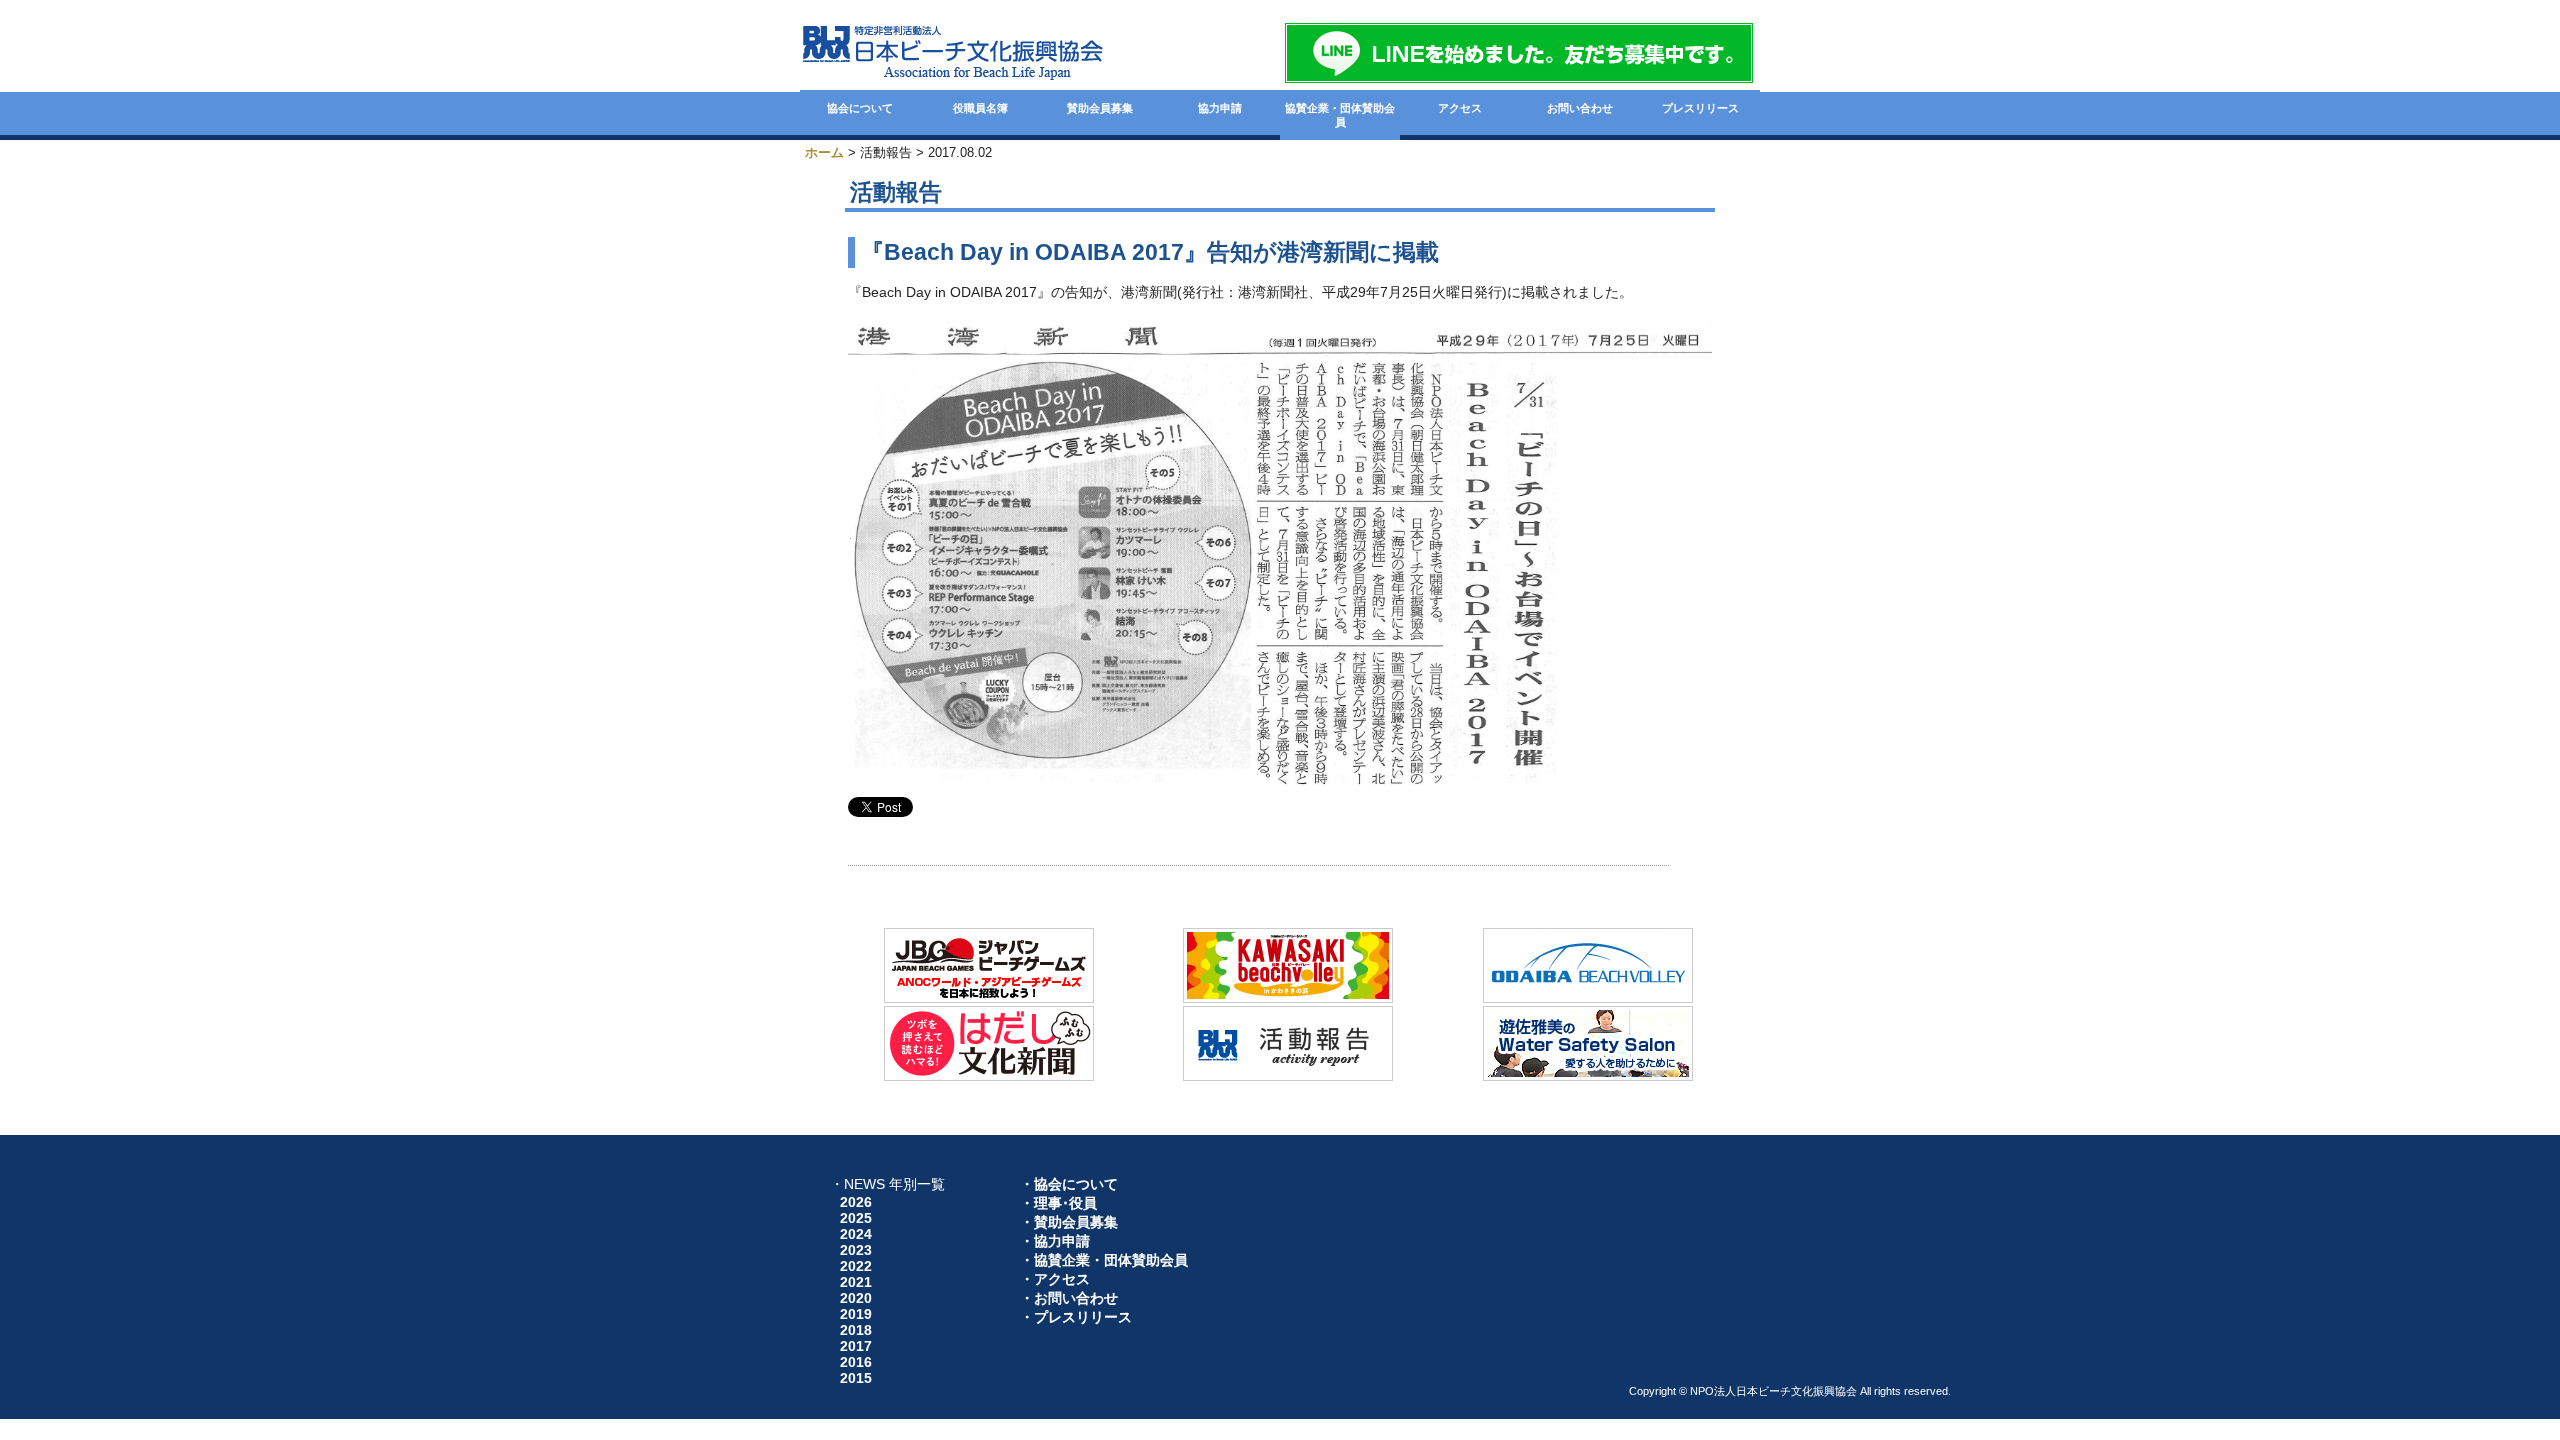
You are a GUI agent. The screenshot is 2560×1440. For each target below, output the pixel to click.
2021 (856, 1282)
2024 (856, 1234)
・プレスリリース (1076, 1317)
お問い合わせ (1580, 108)
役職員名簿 (980, 108)
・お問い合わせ (1069, 1298)
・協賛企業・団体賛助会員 (1104, 1260)
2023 (856, 1250)
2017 (856, 1346)
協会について (860, 108)
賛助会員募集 (1100, 108)
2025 (856, 1218)
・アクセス (1055, 1279)
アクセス (1460, 108)
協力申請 (1220, 108)
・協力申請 (1055, 1241)
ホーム (824, 152)
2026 (856, 1202)
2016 (856, 1362)
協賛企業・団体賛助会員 (1340, 115)
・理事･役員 (1058, 1203)
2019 (856, 1314)
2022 (856, 1266)
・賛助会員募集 (1069, 1222)
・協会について (1069, 1184)
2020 (856, 1298)
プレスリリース (1700, 108)
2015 (856, 1378)
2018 (856, 1330)
